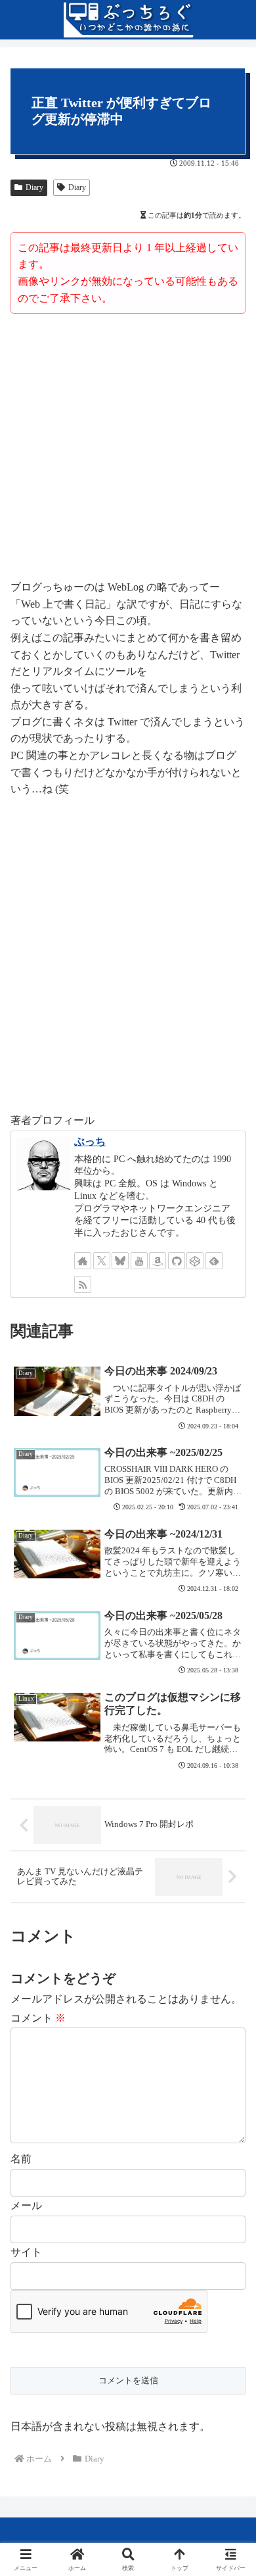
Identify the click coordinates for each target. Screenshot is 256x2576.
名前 (21, 2159)
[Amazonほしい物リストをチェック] (158, 1261)
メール (26, 2205)
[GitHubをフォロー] (177, 1261)
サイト (26, 2252)
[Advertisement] (128, 449)
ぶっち (90, 1141)
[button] (230, 1942)
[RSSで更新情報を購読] (83, 1284)
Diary (34, 187)
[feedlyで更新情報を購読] (214, 1261)
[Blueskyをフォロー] (120, 1261)
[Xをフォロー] (102, 1261)
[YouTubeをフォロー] (139, 1261)
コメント (38, 2018)
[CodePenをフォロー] (195, 1261)
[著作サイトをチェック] (83, 1261)
